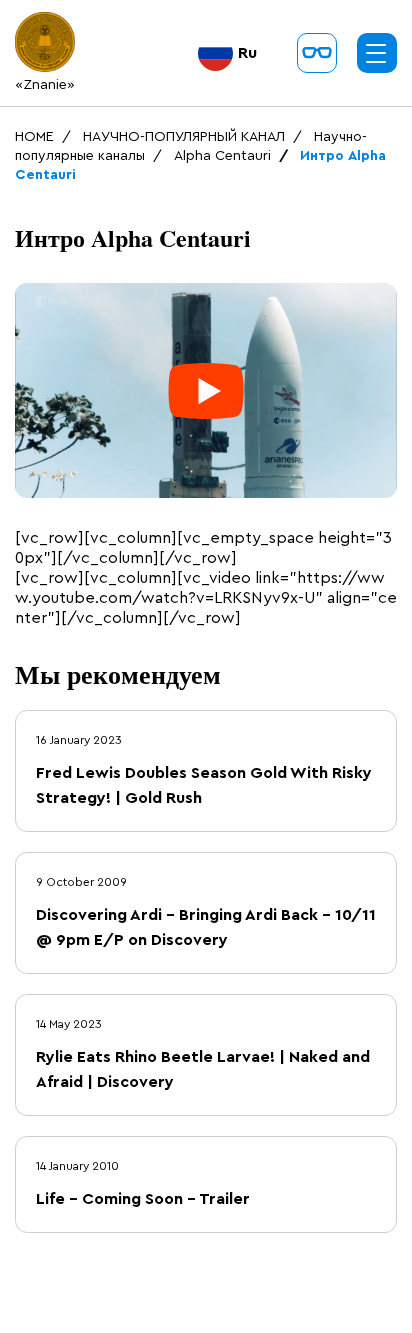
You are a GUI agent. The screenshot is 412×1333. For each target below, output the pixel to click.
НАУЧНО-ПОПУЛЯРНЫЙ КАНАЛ (184, 137)
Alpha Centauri (222, 156)
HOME (34, 137)
